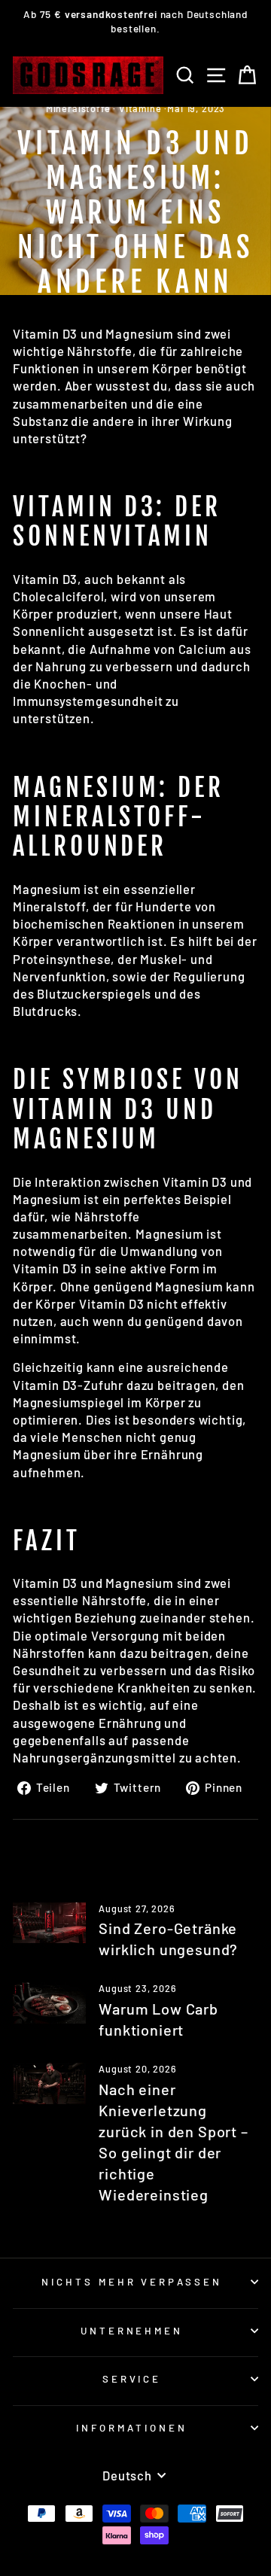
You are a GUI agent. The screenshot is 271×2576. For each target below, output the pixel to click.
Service (132, 2379)
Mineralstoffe (78, 108)
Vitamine (140, 108)
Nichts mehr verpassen (132, 2282)
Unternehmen (132, 2331)
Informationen (132, 2428)
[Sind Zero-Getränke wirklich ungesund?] (49, 1923)
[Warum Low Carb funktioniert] (49, 2003)
